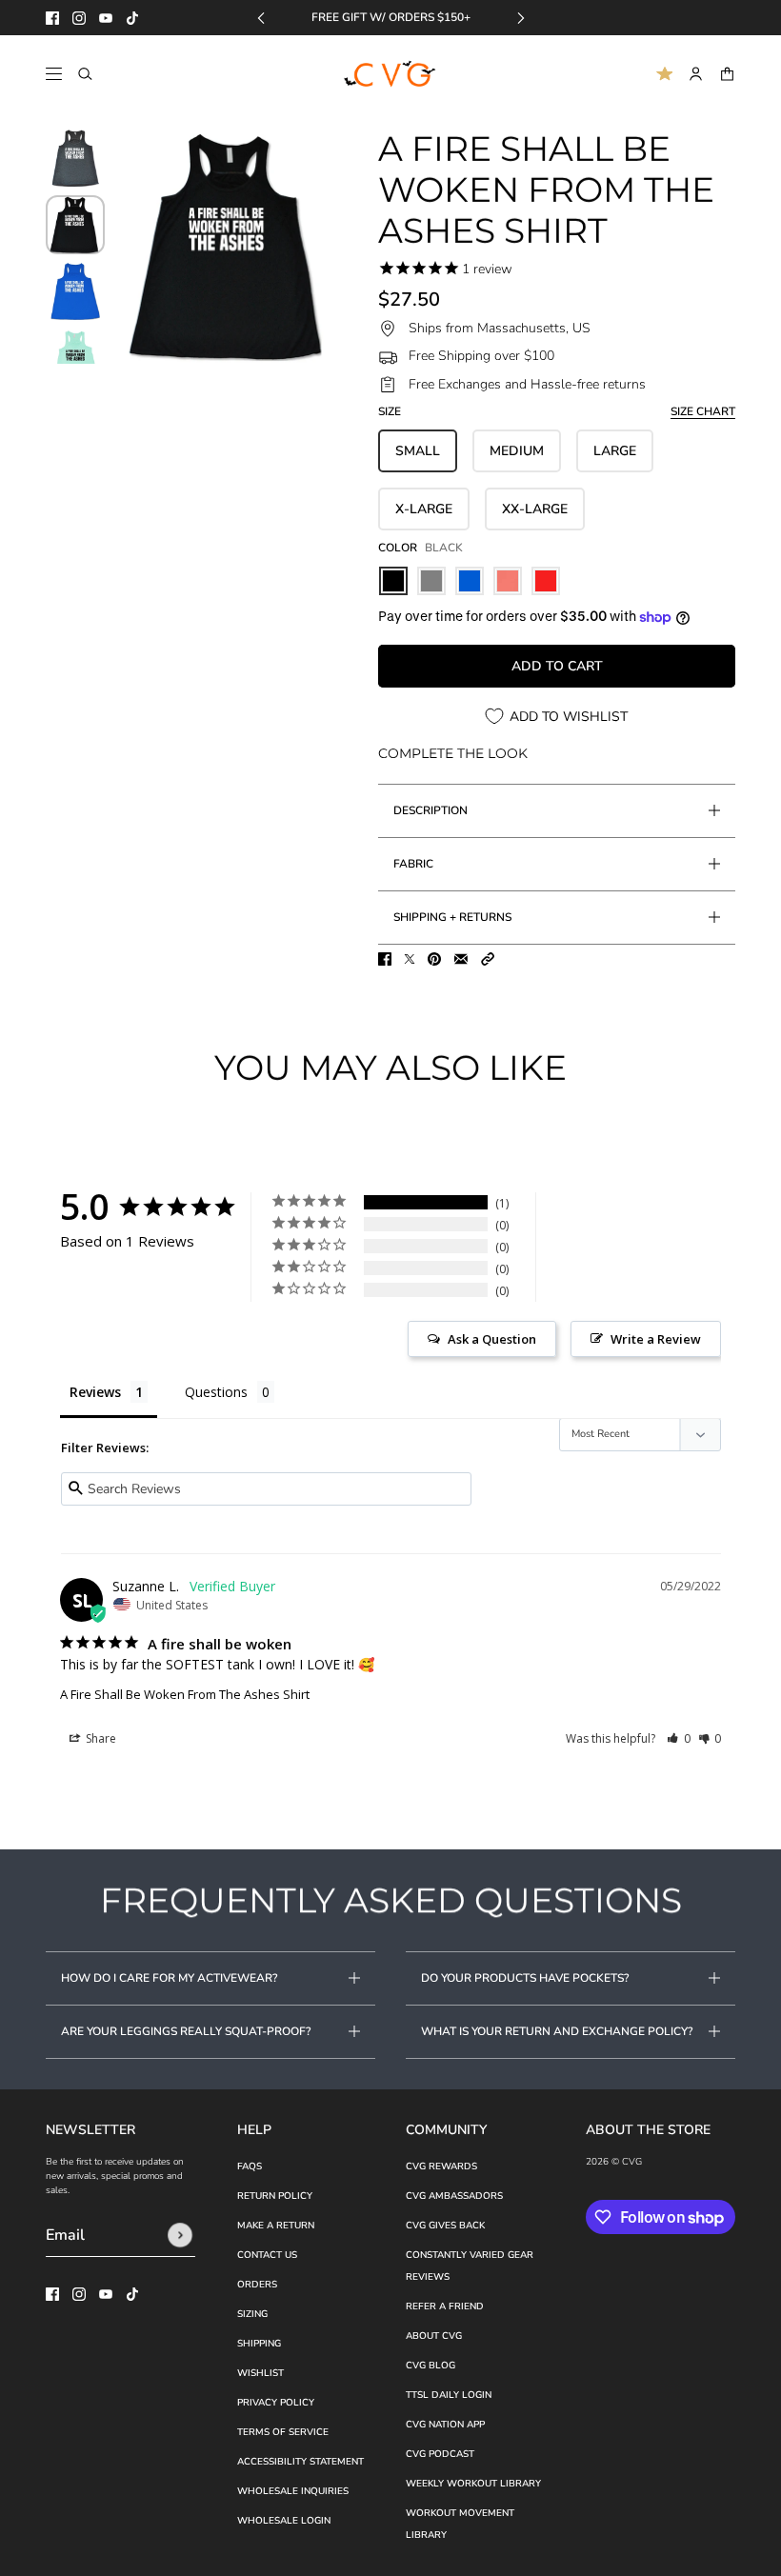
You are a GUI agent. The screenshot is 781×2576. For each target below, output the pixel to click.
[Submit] (180, 2235)
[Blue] (470, 581)
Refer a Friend (445, 2306)
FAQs (250, 2167)
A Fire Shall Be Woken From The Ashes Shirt (185, 1694)
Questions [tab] (216, 1392)
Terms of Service (283, 2432)
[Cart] (727, 74)
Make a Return (276, 2226)
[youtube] (106, 18)
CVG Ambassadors (454, 2196)
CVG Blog (431, 2366)
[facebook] (52, 18)
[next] (521, 18)
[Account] (696, 74)
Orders (257, 2285)
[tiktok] (132, 18)
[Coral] (508, 581)
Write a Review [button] (656, 1339)
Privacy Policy (276, 2403)
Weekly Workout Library (473, 2484)
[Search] (85, 74)
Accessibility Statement (300, 2462)
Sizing (252, 2314)
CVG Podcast (440, 2454)
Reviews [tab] (95, 1392)
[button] (488, 959)
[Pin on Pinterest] (434, 959)
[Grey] (431, 581)
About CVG (434, 2336)
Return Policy (275, 2196)
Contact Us (267, 2255)
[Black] (393, 581)
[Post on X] (410, 959)
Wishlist (260, 2373)
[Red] (546, 581)
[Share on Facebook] (385, 959)
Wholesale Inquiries (293, 2491)
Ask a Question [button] (492, 1339)
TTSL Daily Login (449, 2395)
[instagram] (79, 18)
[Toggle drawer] (54, 74)
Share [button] (100, 1738)
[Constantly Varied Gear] (391, 74)
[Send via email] (461, 959)
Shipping (259, 2344)
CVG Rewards (441, 2167)
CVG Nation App (445, 2425)
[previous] (261, 18)
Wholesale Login (284, 2521)
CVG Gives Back (445, 2226)
